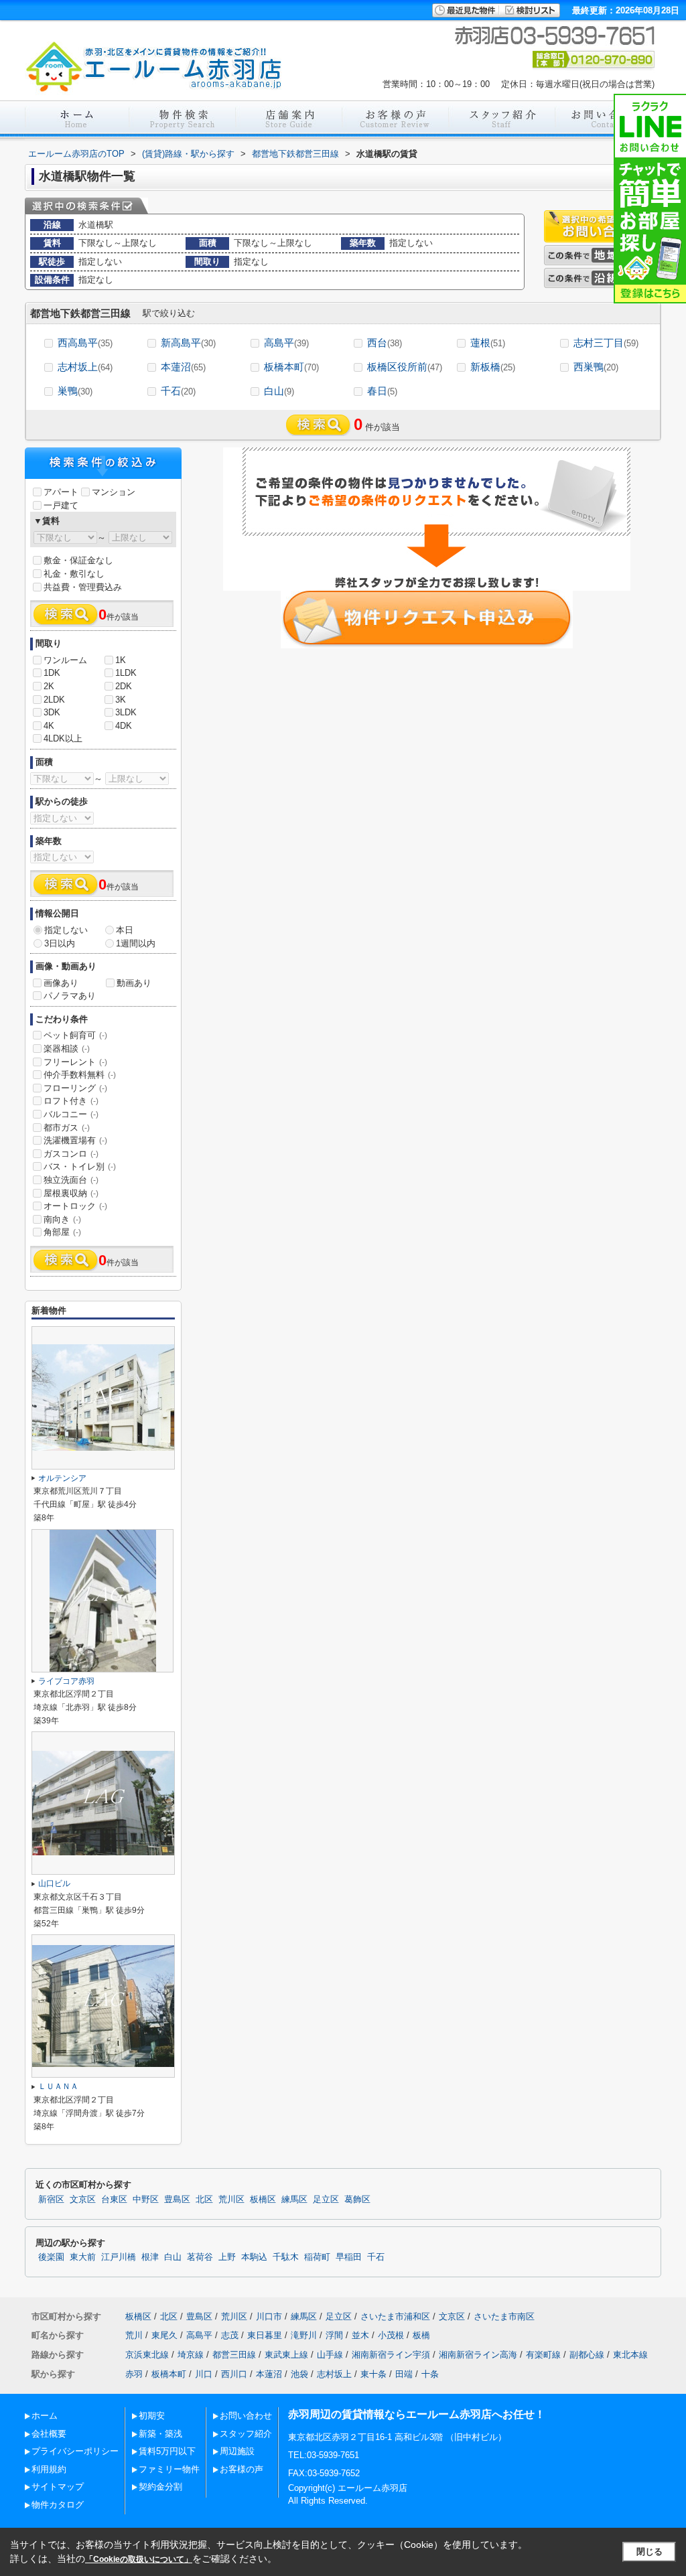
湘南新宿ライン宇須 (391, 2355)
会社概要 (49, 2434)
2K (49, 686)
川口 (204, 2374)
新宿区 (51, 2200)
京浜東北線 (147, 2355)
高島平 (286, 343)
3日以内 (60, 943)
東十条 (373, 2374)
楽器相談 (67, 1049)
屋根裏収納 (71, 1193)
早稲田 (349, 2257)
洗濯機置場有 (75, 1140)
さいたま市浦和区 (395, 2316)
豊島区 (177, 2200)
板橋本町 (291, 367)
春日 (382, 391)
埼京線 (191, 2355)
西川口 (234, 2374)
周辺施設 (237, 2451)
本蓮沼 (183, 367)
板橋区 (263, 2200)
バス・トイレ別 (80, 1166)
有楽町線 (543, 2355)
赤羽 (134, 2374)
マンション (114, 492)
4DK (124, 726)
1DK (52, 673)
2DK (124, 686)
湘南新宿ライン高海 (478, 2355)
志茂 (230, 2335)
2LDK (54, 700)
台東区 (114, 2200)
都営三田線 (234, 2355)
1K (121, 660)
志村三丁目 (606, 343)
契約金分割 (160, 2487)
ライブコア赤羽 (66, 1681)
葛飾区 (357, 2200)
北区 (204, 2200)
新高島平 (188, 343)
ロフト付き (71, 1101)
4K (49, 726)
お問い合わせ (246, 2416)
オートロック (75, 1206)
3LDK (126, 712)
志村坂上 (85, 367)
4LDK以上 (63, 738)
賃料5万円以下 (167, 2451)
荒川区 (231, 2200)
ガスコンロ (71, 1154)
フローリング (75, 1088)
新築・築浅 (160, 2434)
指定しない (66, 930)
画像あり (61, 983)
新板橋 (493, 367)
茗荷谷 (200, 2257)
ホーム (45, 2416)
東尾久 (164, 2335)
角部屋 (62, 1232)
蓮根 (488, 343)
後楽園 (51, 2257)
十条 (430, 2374)
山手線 (330, 2355)
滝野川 (304, 2335)
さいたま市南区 (504, 2316)
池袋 (299, 2374)
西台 (385, 343)
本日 (125, 930)
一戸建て (61, 505)
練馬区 (294, 2200)
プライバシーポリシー (75, 2451)
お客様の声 (242, 2469)
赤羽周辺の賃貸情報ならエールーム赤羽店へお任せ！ (417, 2414)
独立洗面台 (71, 1180)
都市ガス (67, 1128)
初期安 (152, 2416)
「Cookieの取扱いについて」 (139, 2559)
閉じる (649, 2552)
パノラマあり (70, 996)
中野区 (146, 2200)
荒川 (134, 2335)
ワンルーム (65, 660)
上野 (227, 2257)
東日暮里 (265, 2335)
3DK (52, 712)
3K (121, 700)
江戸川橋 (119, 2257)
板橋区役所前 (405, 367)
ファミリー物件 (169, 2469)
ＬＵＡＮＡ (58, 2086)
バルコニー (71, 1114)
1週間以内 (136, 943)
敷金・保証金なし (78, 560)
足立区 (326, 2200)
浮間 (334, 2335)
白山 (279, 391)
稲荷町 (317, 2257)
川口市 (269, 2316)
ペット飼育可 (75, 1035)
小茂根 (391, 2335)
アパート (61, 492)
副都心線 (587, 2355)
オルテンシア (62, 1478)
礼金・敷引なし (74, 574)
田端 (404, 2374)
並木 (360, 2335)
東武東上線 (286, 2355)
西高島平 (85, 343)
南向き (62, 1219)
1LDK (126, 673)
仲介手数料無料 (80, 1075)
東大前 (83, 2257)
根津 (150, 2257)
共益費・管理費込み (83, 587)
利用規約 (49, 2469)
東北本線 (630, 2355)
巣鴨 (75, 391)
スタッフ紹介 (246, 2434)
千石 (178, 391)
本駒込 (254, 2257)
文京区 (83, 2200)
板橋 (421, 2335)
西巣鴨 (596, 367)
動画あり (134, 983)
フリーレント (75, 1062)
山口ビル (54, 1883)
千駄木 (286, 2257)
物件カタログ (58, 2505)
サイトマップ (58, 2487)
